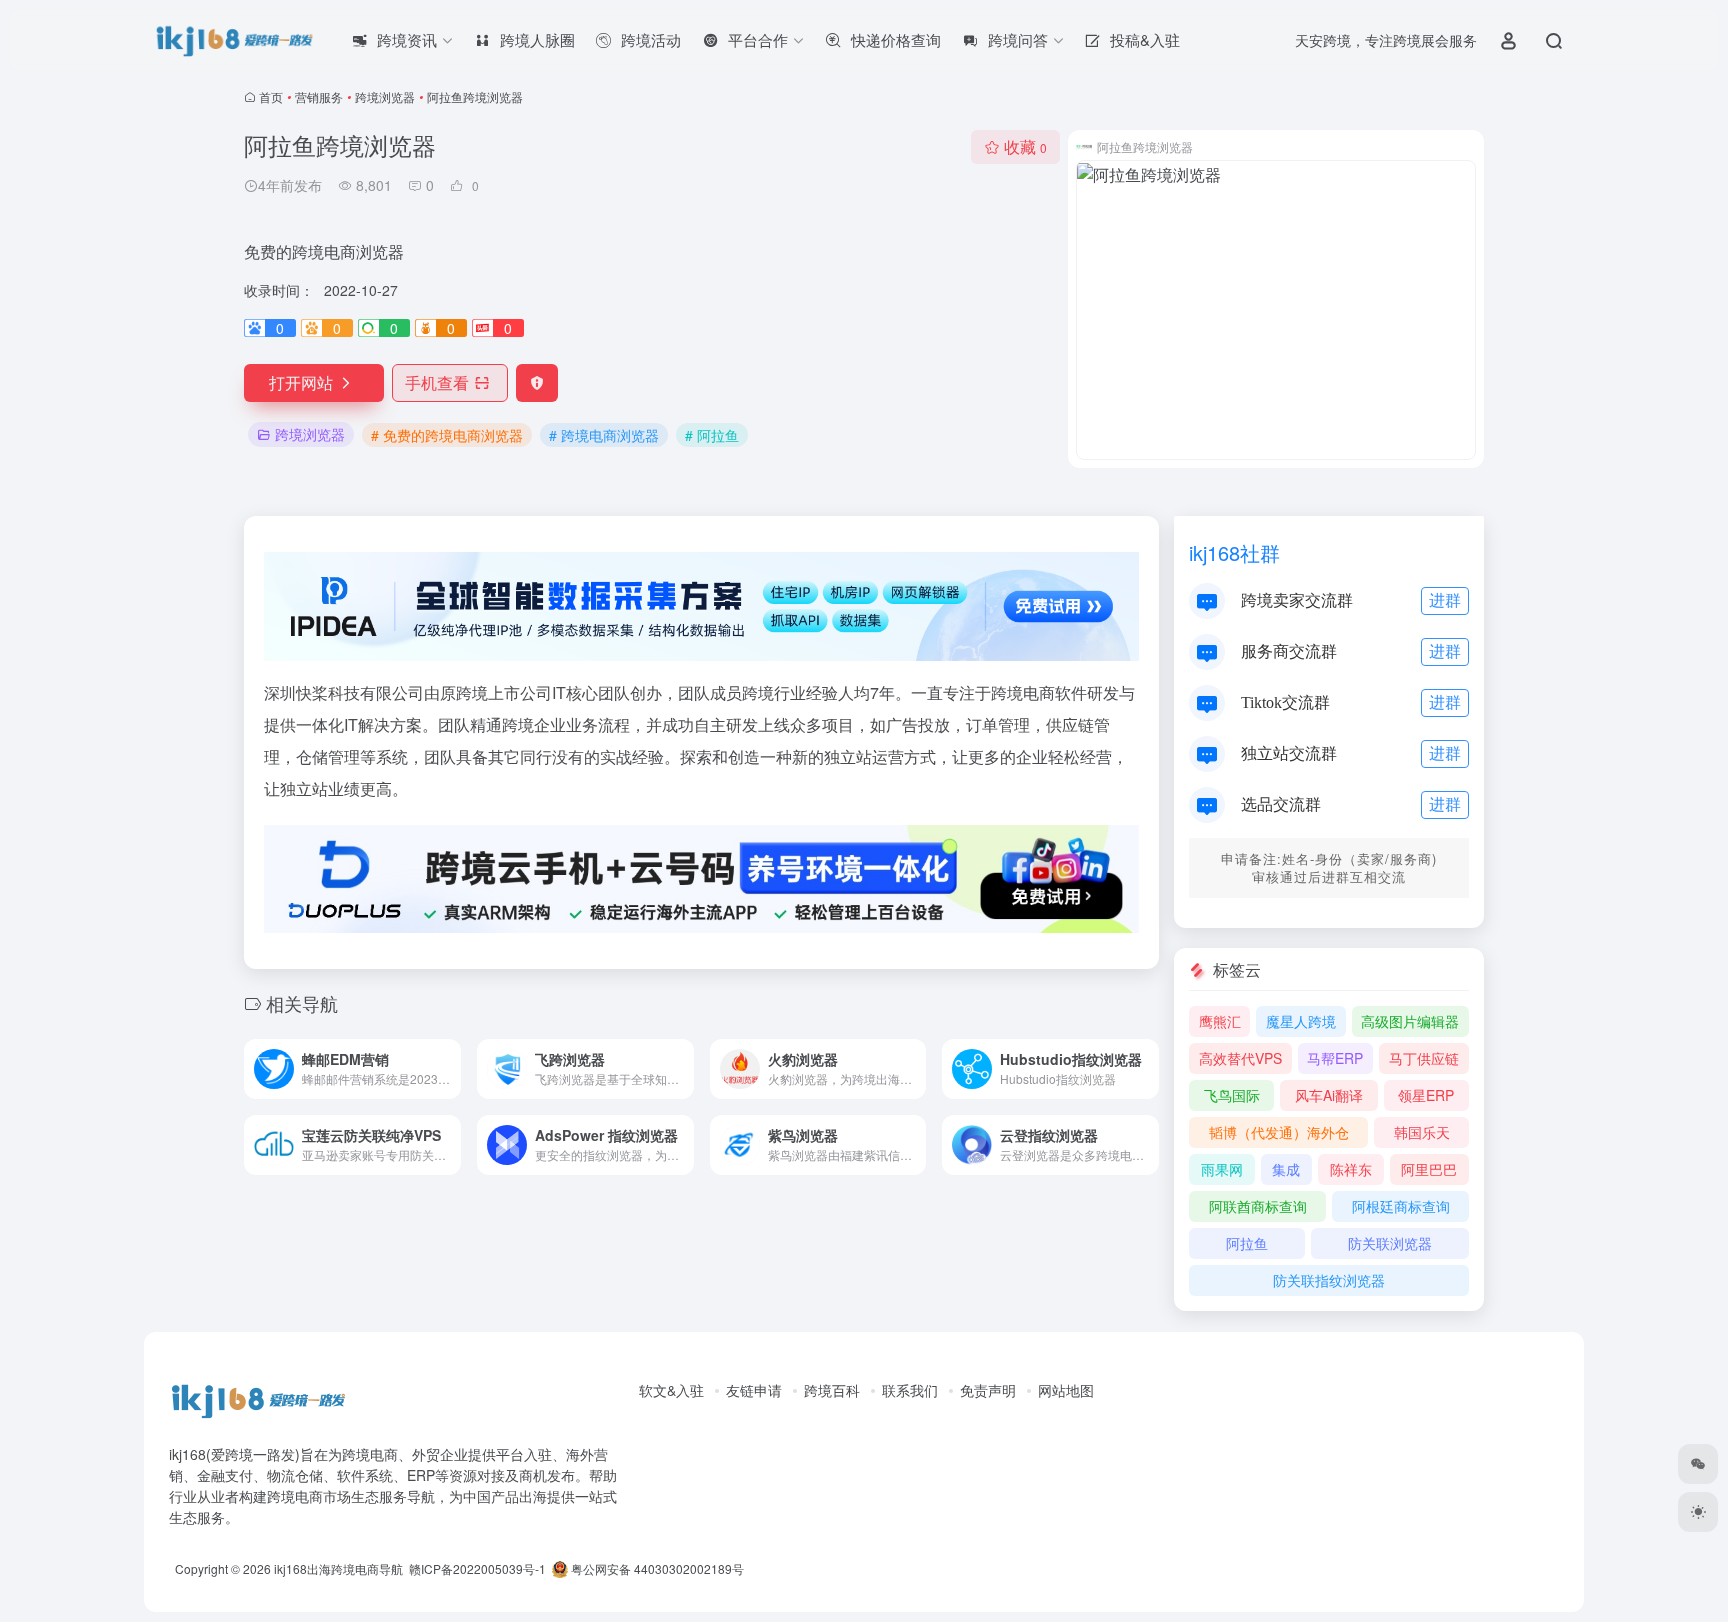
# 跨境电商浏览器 (604, 435)
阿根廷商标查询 (1401, 1206)
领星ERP (1426, 1095)
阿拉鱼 (1247, 1243)
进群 (1445, 599)
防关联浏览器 (1390, 1243)
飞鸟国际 (1232, 1095)
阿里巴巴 (1429, 1169)
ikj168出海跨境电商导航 (338, 1568)
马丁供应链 (1424, 1058)
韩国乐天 (1422, 1132)
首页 (271, 96)
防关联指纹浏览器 (1329, 1280)
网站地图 (1066, 1390)
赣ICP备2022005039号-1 (476, 1568)
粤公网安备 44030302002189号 (656, 1568)
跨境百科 (832, 1390)
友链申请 (754, 1390)
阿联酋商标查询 (1258, 1206)
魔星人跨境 (1301, 1021)
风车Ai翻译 (1329, 1095)
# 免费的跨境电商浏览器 (447, 435)
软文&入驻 (671, 1390)
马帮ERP (1335, 1058)
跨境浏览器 (385, 96)
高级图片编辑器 (1410, 1021)
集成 (1286, 1169)
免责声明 (988, 1390)
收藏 (1025, 146)
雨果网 (1222, 1169)
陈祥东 (1351, 1169)
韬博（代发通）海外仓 (1279, 1132)
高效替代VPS (1240, 1058)
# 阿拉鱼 (712, 435)
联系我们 (910, 1390)
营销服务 (319, 96)
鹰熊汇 (1220, 1021)
